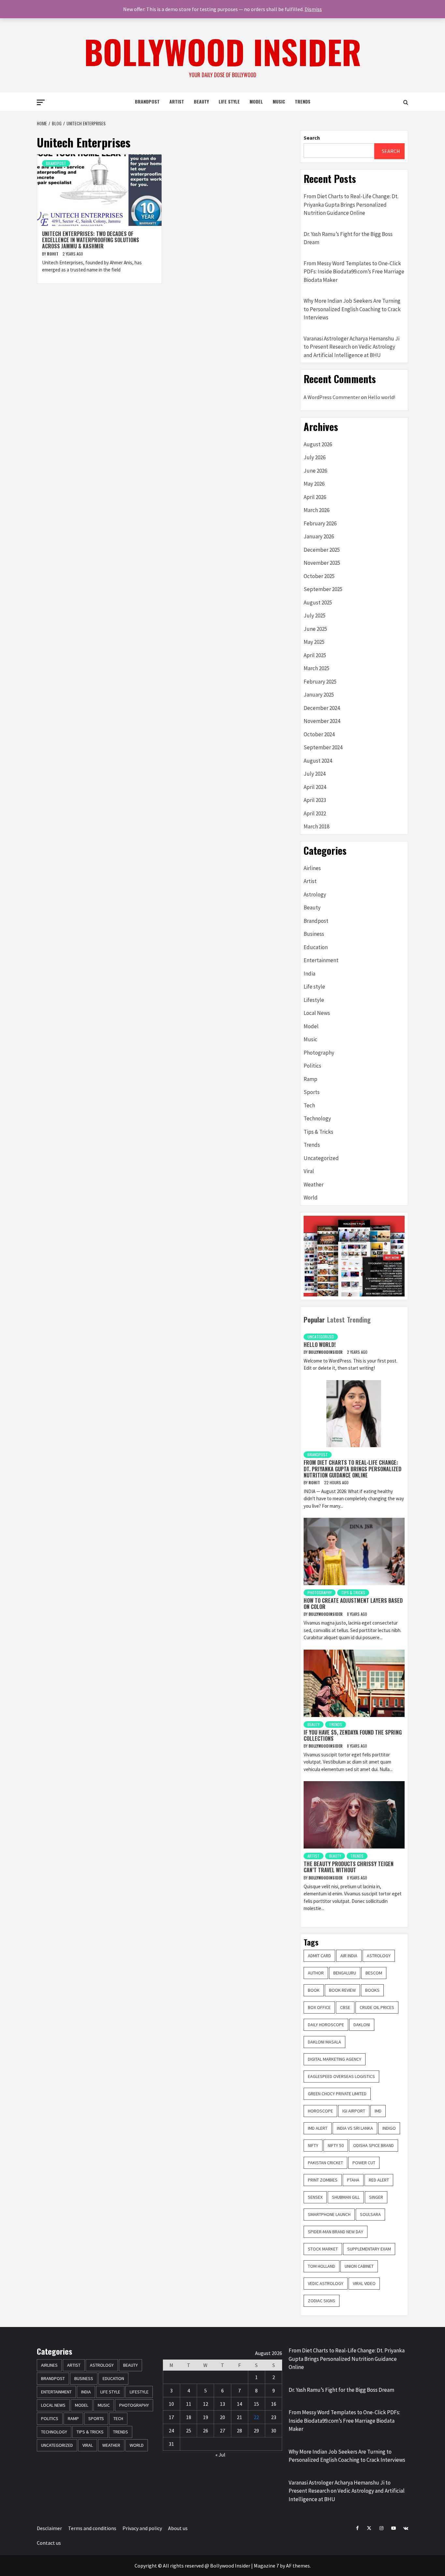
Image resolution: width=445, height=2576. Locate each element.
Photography (319, 1053)
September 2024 (323, 747)
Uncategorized (321, 1158)
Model (256, 101)
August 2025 (318, 602)
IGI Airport (354, 2111)
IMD (378, 2111)
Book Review (342, 1990)
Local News (317, 1013)
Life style (229, 101)
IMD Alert (318, 2128)
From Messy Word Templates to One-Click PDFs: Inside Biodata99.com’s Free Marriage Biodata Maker (354, 272)
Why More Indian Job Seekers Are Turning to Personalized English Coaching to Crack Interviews (352, 309)
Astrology (315, 894)
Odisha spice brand (373, 2145)
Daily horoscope (326, 2025)
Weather (314, 1184)
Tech (309, 1105)
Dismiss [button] (313, 9)
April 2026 (315, 497)
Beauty (201, 101)
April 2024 (315, 787)
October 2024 (319, 734)
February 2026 (320, 523)
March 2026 (316, 510)
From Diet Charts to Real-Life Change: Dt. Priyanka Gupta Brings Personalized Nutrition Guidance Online (351, 205)
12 (206, 2404)
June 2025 (315, 629)
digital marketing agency (335, 2059)
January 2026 (319, 536)
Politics (312, 1066)
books (372, 1990)
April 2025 (315, 655)
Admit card (319, 1956)
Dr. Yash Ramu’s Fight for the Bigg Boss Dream (348, 238)
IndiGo (389, 2128)
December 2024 (322, 708)
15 (256, 2404)
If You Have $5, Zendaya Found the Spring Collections (353, 1735)
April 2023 (315, 800)
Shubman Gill (346, 2197)
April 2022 (315, 813)
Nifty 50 (336, 2145)
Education (316, 947)
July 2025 (315, 616)
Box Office (319, 2007)
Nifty (313, 2145)
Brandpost (147, 101)
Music (279, 101)
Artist (177, 101)
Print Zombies (323, 2180)
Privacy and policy (142, 2528)
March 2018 (316, 826)
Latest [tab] (336, 1320)
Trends (303, 101)
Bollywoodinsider (326, 1352)
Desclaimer (49, 2528)
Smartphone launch (329, 2214)
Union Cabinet (359, 2266)
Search (312, 138)
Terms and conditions (92, 2528)
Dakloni (362, 2025)
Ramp (310, 1079)
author (316, 1973)
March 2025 (316, 668)
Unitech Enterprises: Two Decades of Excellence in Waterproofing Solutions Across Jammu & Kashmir (91, 240)
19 (206, 2417)
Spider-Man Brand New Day (336, 2232)
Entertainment (321, 960)
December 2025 (322, 550)
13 (223, 2404)
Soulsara (370, 2214)
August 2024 (318, 761)
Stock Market (323, 2249)
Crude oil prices (377, 2007)
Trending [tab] (359, 1320)
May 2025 (314, 642)
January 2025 (319, 695)
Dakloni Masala (324, 2042)
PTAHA (353, 2180)
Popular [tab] (314, 1320)
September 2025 (323, 589)
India (309, 974)
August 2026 (318, 444)
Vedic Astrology (326, 2283)
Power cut (364, 2163)
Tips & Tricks (318, 1132)
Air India (349, 1956)
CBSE (345, 2007)
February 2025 (320, 682)
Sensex (315, 2197)
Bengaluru (345, 1973)
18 (189, 2417)
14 (239, 2404)
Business (314, 934)
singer (376, 2197)
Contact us (49, 2543)
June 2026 (315, 471)
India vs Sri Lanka (355, 2128)
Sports (312, 1092)
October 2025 (319, 576)
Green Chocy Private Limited (337, 2094)
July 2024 (315, 774)
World (311, 1198)
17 (171, 2417)
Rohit (53, 254)
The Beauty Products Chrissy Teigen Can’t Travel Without (349, 1867)
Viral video (364, 2283)
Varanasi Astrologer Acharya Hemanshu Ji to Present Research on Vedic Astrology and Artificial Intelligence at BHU (352, 347)
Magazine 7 (266, 2566)
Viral (309, 1171)
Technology (317, 1118)
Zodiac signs (322, 2301)
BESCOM (374, 1973)
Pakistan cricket (325, 2163)
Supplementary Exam (369, 2249)
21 (239, 2417)
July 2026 (315, 457)
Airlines (312, 868)
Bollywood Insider (223, 51)
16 (274, 2404)
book (314, 1990)
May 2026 (314, 484)
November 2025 (322, 563)
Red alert (379, 2180)
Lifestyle (314, 1000)
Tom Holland (322, 2266)
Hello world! (381, 397)
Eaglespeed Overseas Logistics (341, 2076)
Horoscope (320, 2111)
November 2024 (322, 721)
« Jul (220, 2455)
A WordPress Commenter (332, 397)
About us (178, 2528)
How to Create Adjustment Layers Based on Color (353, 1604)
